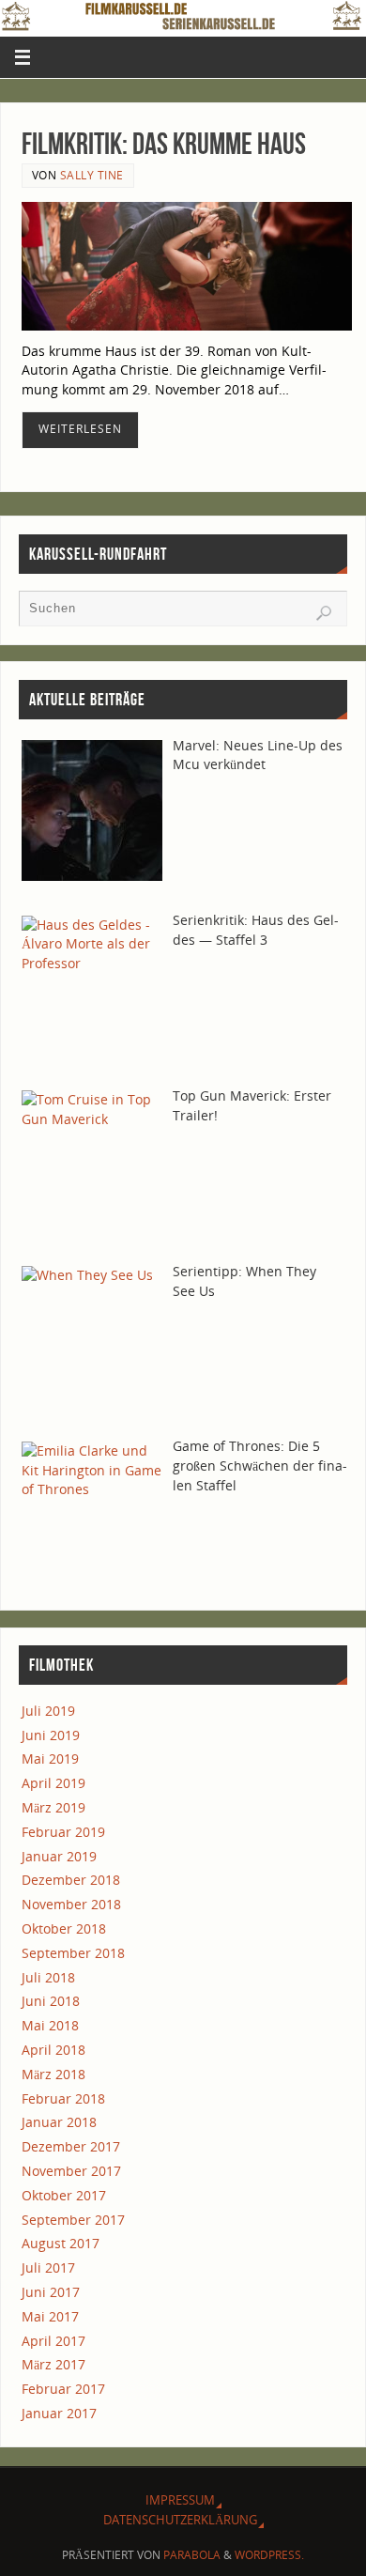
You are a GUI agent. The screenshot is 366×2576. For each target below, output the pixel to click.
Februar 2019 (63, 1832)
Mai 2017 (50, 2316)
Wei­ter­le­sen (80, 429)
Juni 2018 (51, 2001)
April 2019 (53, 1783)
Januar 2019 (59, 1856)
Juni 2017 (51, 2292)
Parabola (192, 2555)
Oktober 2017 (64, 2195)
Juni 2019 (51, 1735)
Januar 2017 (59, 2413)
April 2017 (53, 2341)
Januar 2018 (59, 2122)
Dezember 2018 (71, 1880)
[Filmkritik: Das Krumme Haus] (187, 266)
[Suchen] (324, 613)
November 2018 (71, 1904)
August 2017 (61, 2243)
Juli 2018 (48, 1977)
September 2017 (73, 2220)
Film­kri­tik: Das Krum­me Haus (164, 143)
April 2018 (53, 2050)
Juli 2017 (48, 2267)
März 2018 (53, 2074)
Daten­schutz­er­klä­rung (180, 2520)
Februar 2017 (63, 2389)
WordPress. (269, 2555)
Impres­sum (180, 2500)
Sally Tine (92, 175)
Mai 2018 (50, 2025)
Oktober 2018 (64, 1928)
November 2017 (71, 2171)
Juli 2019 (48, 1711)
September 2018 (73, 1953)
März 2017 (53, 2364)
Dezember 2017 (71, 2146)
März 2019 (53, 1807)
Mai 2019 (50, 1758)
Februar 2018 (63, 2098)
